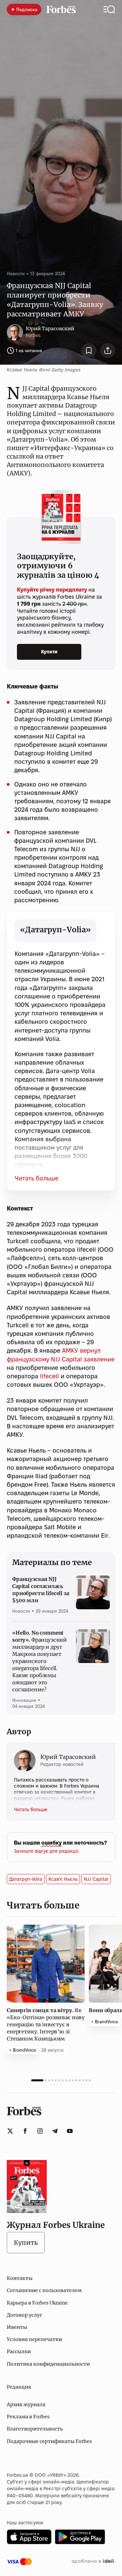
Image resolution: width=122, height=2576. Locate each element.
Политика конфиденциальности (48, 2364)
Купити (49, 652)
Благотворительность (35, 2429)
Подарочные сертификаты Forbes (49, 2441)
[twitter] (10, 2131)
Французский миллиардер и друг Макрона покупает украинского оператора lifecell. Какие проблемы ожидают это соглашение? (39, 1661)
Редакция (19, 2387)
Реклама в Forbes (28, 2417)
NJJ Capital (96, 1879)
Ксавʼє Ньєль (63, 1879)
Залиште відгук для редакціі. (47, 1851)
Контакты (20, 2278)
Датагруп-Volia (26, 1879)
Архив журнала (26, 2404)
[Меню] (109, 9)
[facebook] (25, 2131)
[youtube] (70, 2131)
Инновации (24, 1700)
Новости (16, 274)
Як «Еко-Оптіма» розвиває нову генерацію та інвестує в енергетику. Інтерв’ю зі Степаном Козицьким (46, 2024)
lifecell (49, 1376)
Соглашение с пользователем (44, 2290)
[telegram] (55, 2131)
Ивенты (17, 2327)
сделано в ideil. (93, 2561)
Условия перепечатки (34, 2339)
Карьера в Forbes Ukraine (37, 2303)
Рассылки (19, 2351)
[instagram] (40, 2131)
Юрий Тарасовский (50, 329)
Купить (26, 2243)
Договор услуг (24, 2315)
